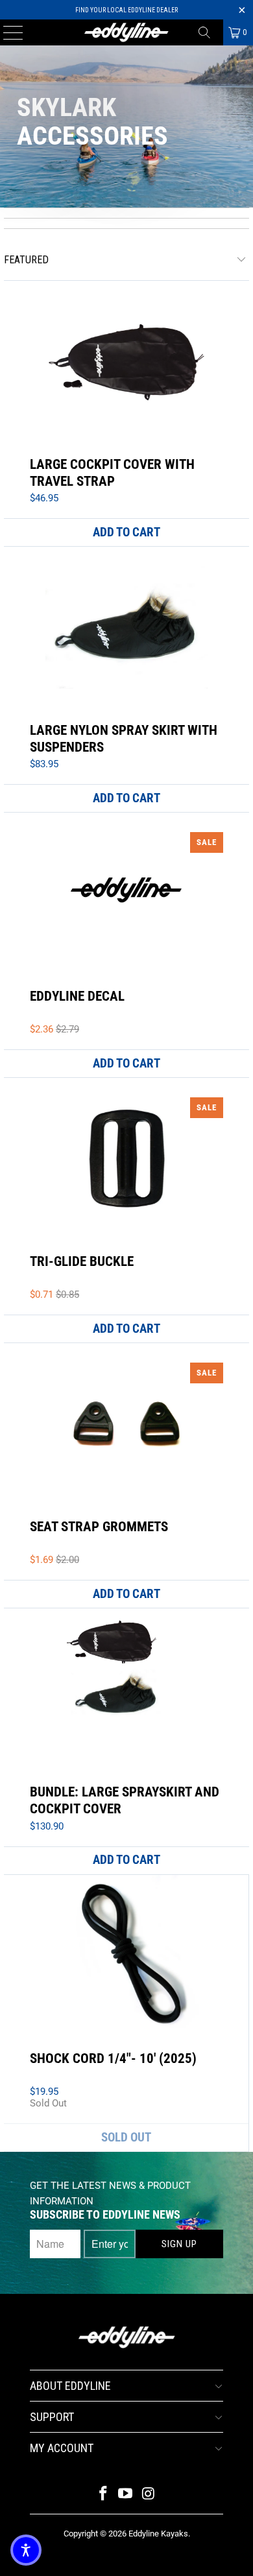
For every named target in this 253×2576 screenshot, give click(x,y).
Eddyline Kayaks (158, 2534)
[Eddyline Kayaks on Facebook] (103, 2495)
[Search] (209, 32)
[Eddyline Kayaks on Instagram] (149, 2495)
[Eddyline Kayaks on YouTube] (126, 2495)
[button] (26, 2550)
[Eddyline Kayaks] (127, 32)
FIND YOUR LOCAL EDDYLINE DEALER (126, 10)
